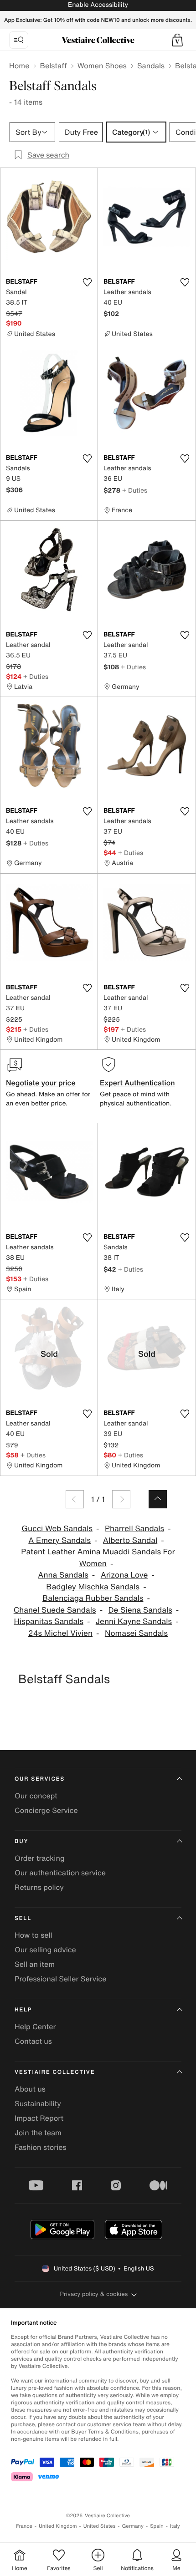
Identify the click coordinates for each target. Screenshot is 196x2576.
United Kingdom (58, 2526)
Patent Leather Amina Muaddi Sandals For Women (98, 1558)
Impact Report (39, 2118)
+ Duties (135, 490)
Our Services (40, 1779)
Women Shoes (102, 66)
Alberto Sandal (130, 1540)
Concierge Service (46, 1810)
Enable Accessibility (98, 5)
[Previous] (75, 1499)
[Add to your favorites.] (87, 282)
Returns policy (39, 1887)
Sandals (151, 66)
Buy (21, 1841)
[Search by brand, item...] (19, 40)
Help (23, 2010)
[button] (177, 40)
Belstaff (53, 66)
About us (30, 2089)
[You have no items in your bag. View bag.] (177, 40)
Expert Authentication (137, 1083)
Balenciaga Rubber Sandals (93, 1598)
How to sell (34, 1935)
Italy (175, 2526)
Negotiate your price (41, 1083)
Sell (23, 1918)
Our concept (36, 1796)
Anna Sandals (63, 1575)
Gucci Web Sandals (57, 1529)
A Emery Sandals (59, 1540)
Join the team (38, 2133)
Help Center (35, 2026)
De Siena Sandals (140, 1610)
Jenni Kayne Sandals (134, 1621)
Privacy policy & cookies (94, 2294)
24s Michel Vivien (60, 1633)
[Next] (121, 1499)
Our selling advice (45, 1950)
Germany (133, 2526)
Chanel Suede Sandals (55, 1610)
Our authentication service (60, 1873)
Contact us (33, 2041)
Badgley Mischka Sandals (93, 1587)
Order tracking (40, 1858)
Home (19, 66)
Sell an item (35, 1964)
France (24, 2526)
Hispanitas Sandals (49, 1621)
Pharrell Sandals (134, 1529)
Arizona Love (124, 1575)
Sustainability (38, 2103)
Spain (157, 2526)
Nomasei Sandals (136, 1633)
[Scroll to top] (158, 1499)
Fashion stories (41, 2147)
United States (100, 2526)
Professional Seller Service (60, 1979)
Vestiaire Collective (55, 2072)
